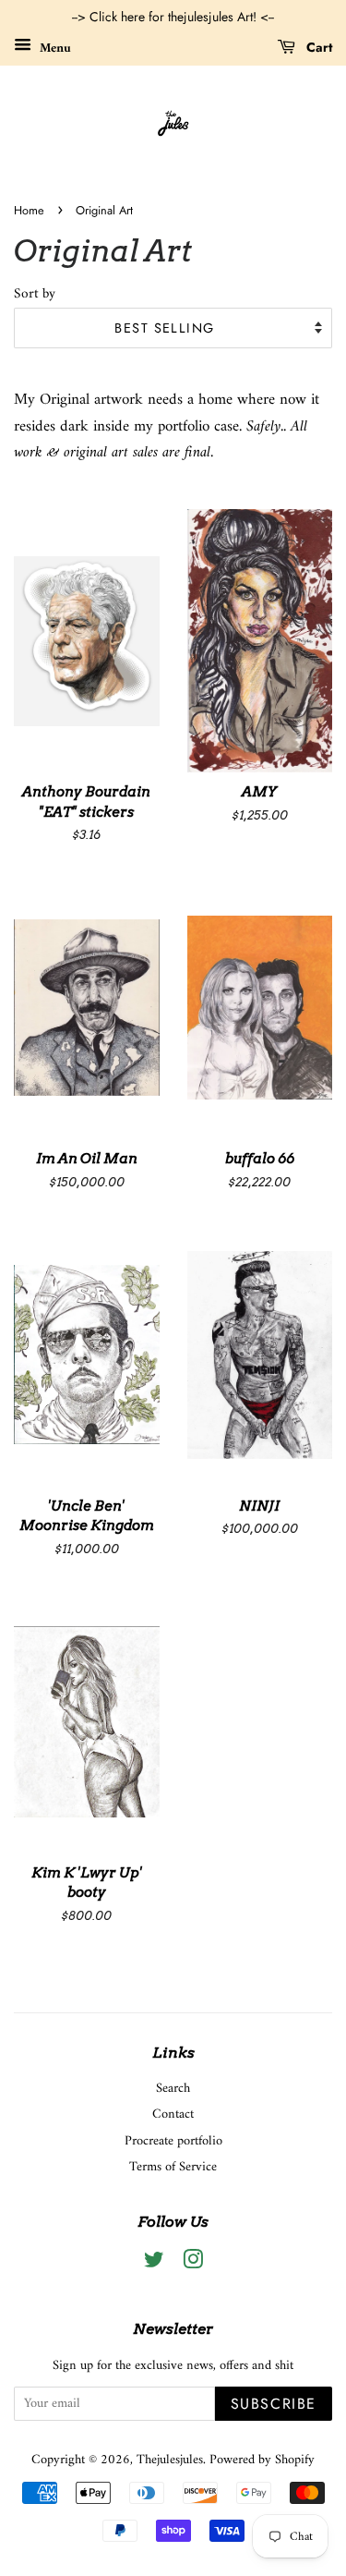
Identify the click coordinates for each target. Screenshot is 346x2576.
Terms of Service (173, 2167)
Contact (173, 2114)
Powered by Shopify (262, 2460)
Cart (317, 47)
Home (29, 210)
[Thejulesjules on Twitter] (154, 2264)
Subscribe (274, 2404)
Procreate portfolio (173, 2141)
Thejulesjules (170, 2460)
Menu (54, 48)
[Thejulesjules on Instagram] (193, 2264)
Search (173, 2089)
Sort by (35, 295)
